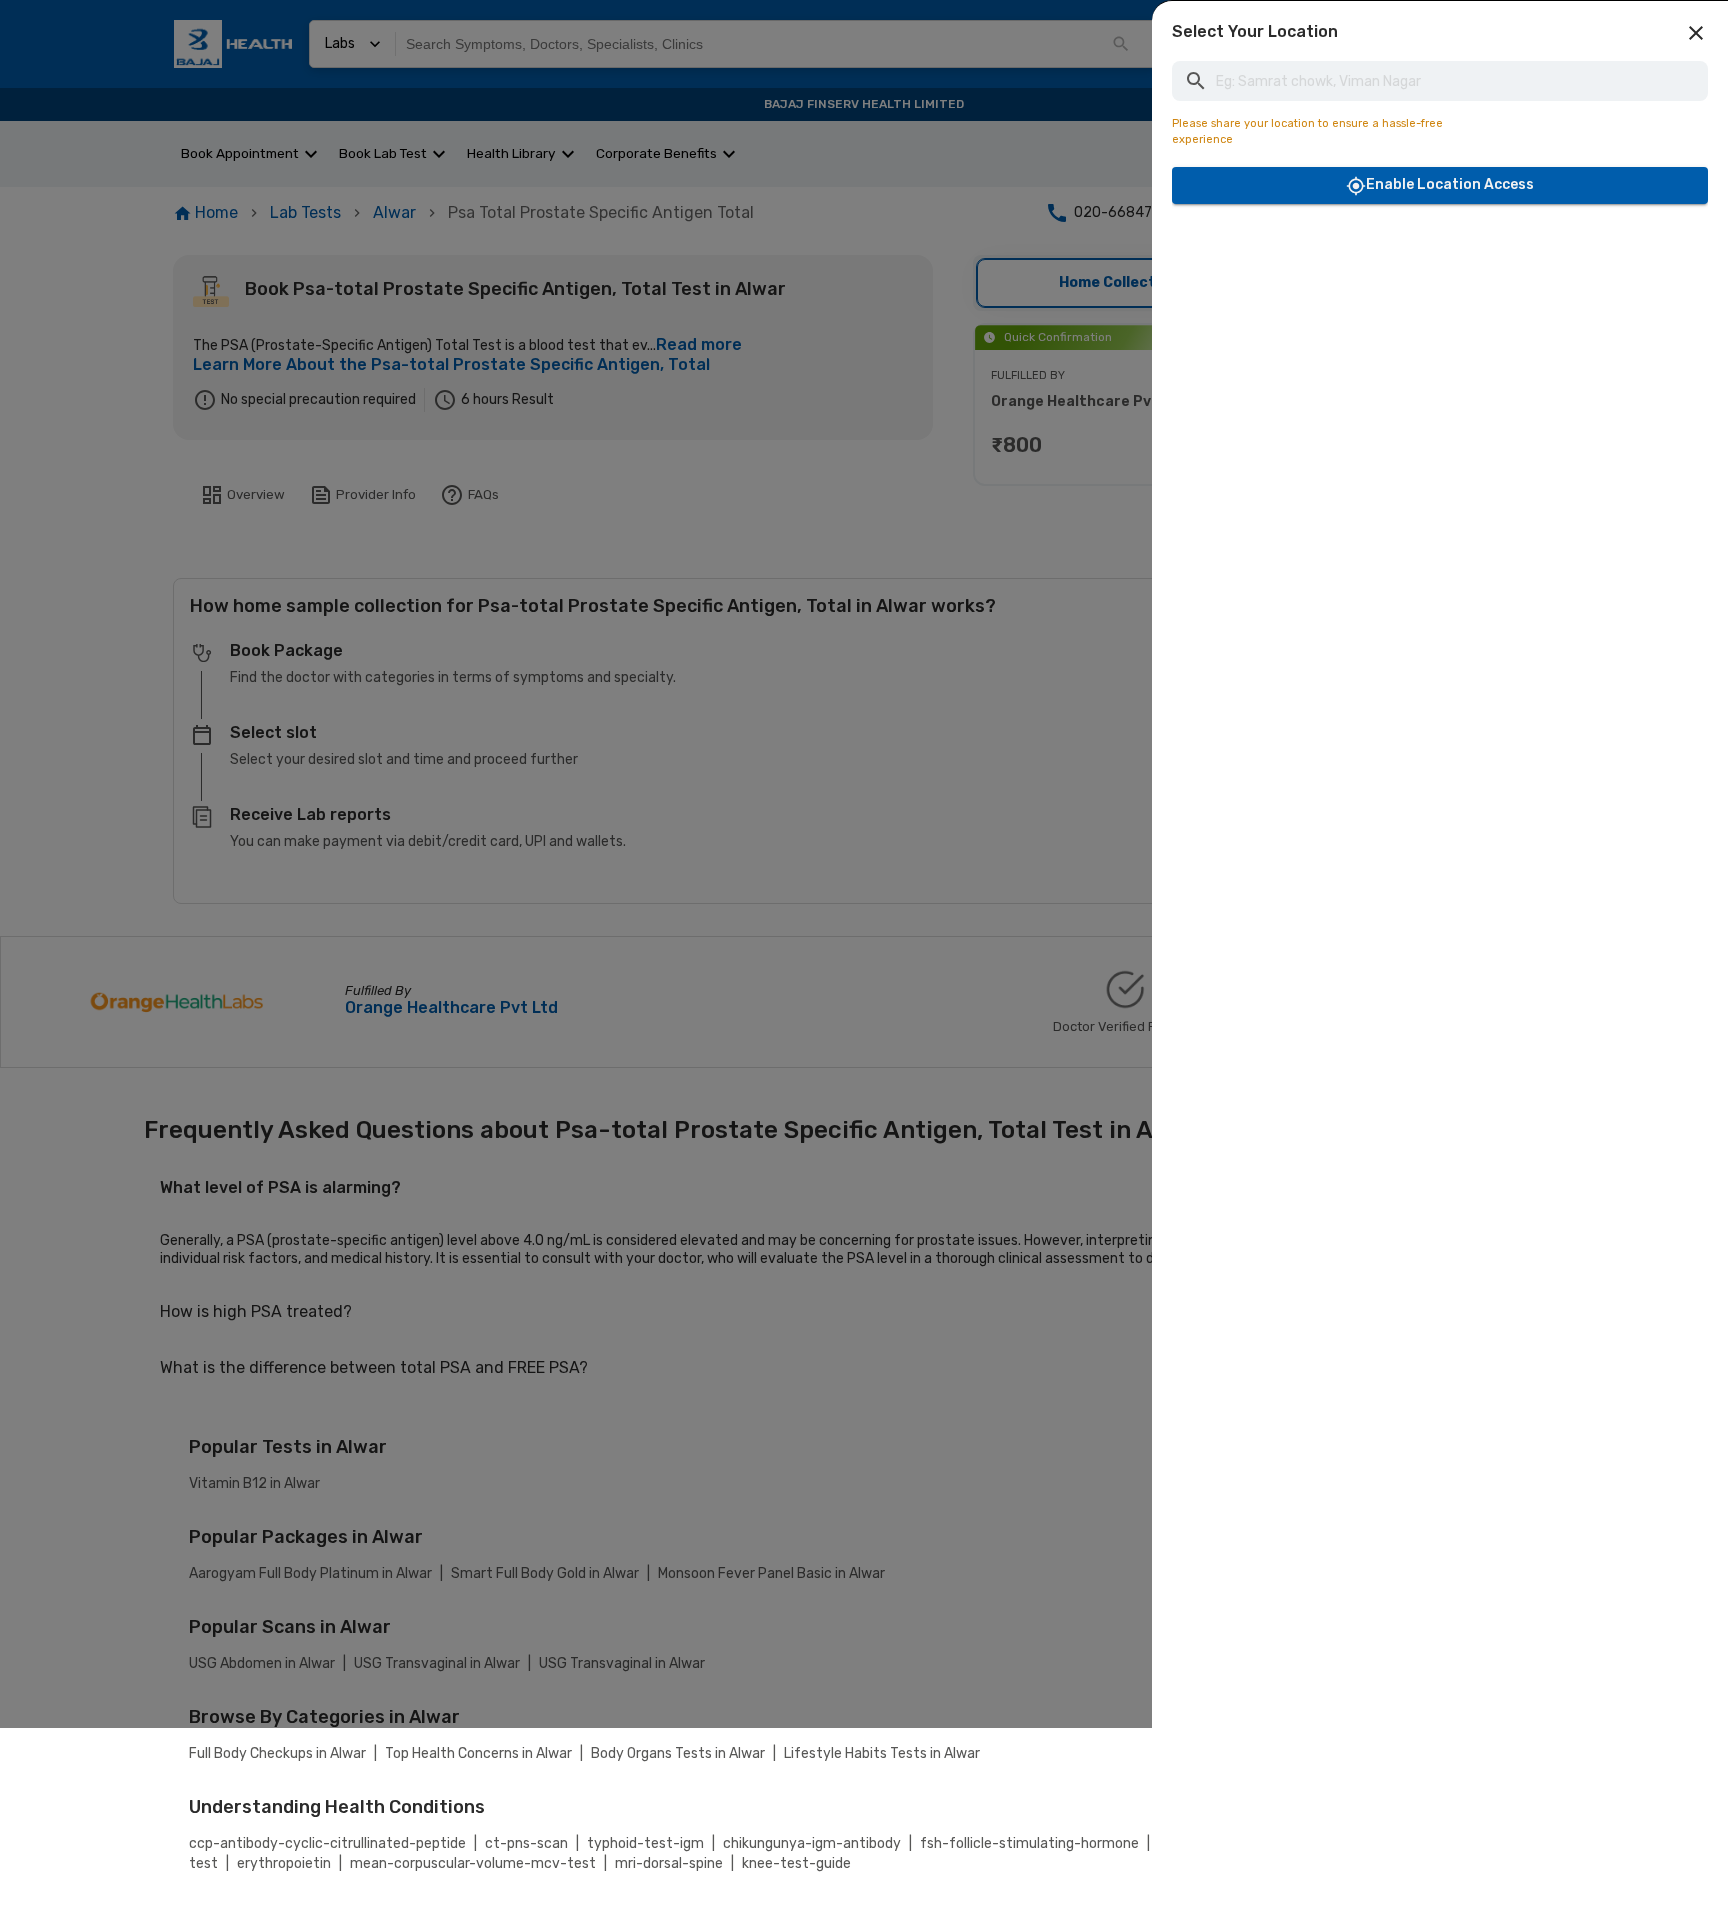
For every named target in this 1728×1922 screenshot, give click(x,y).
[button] (1696, 33)
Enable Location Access (1450, 184)
